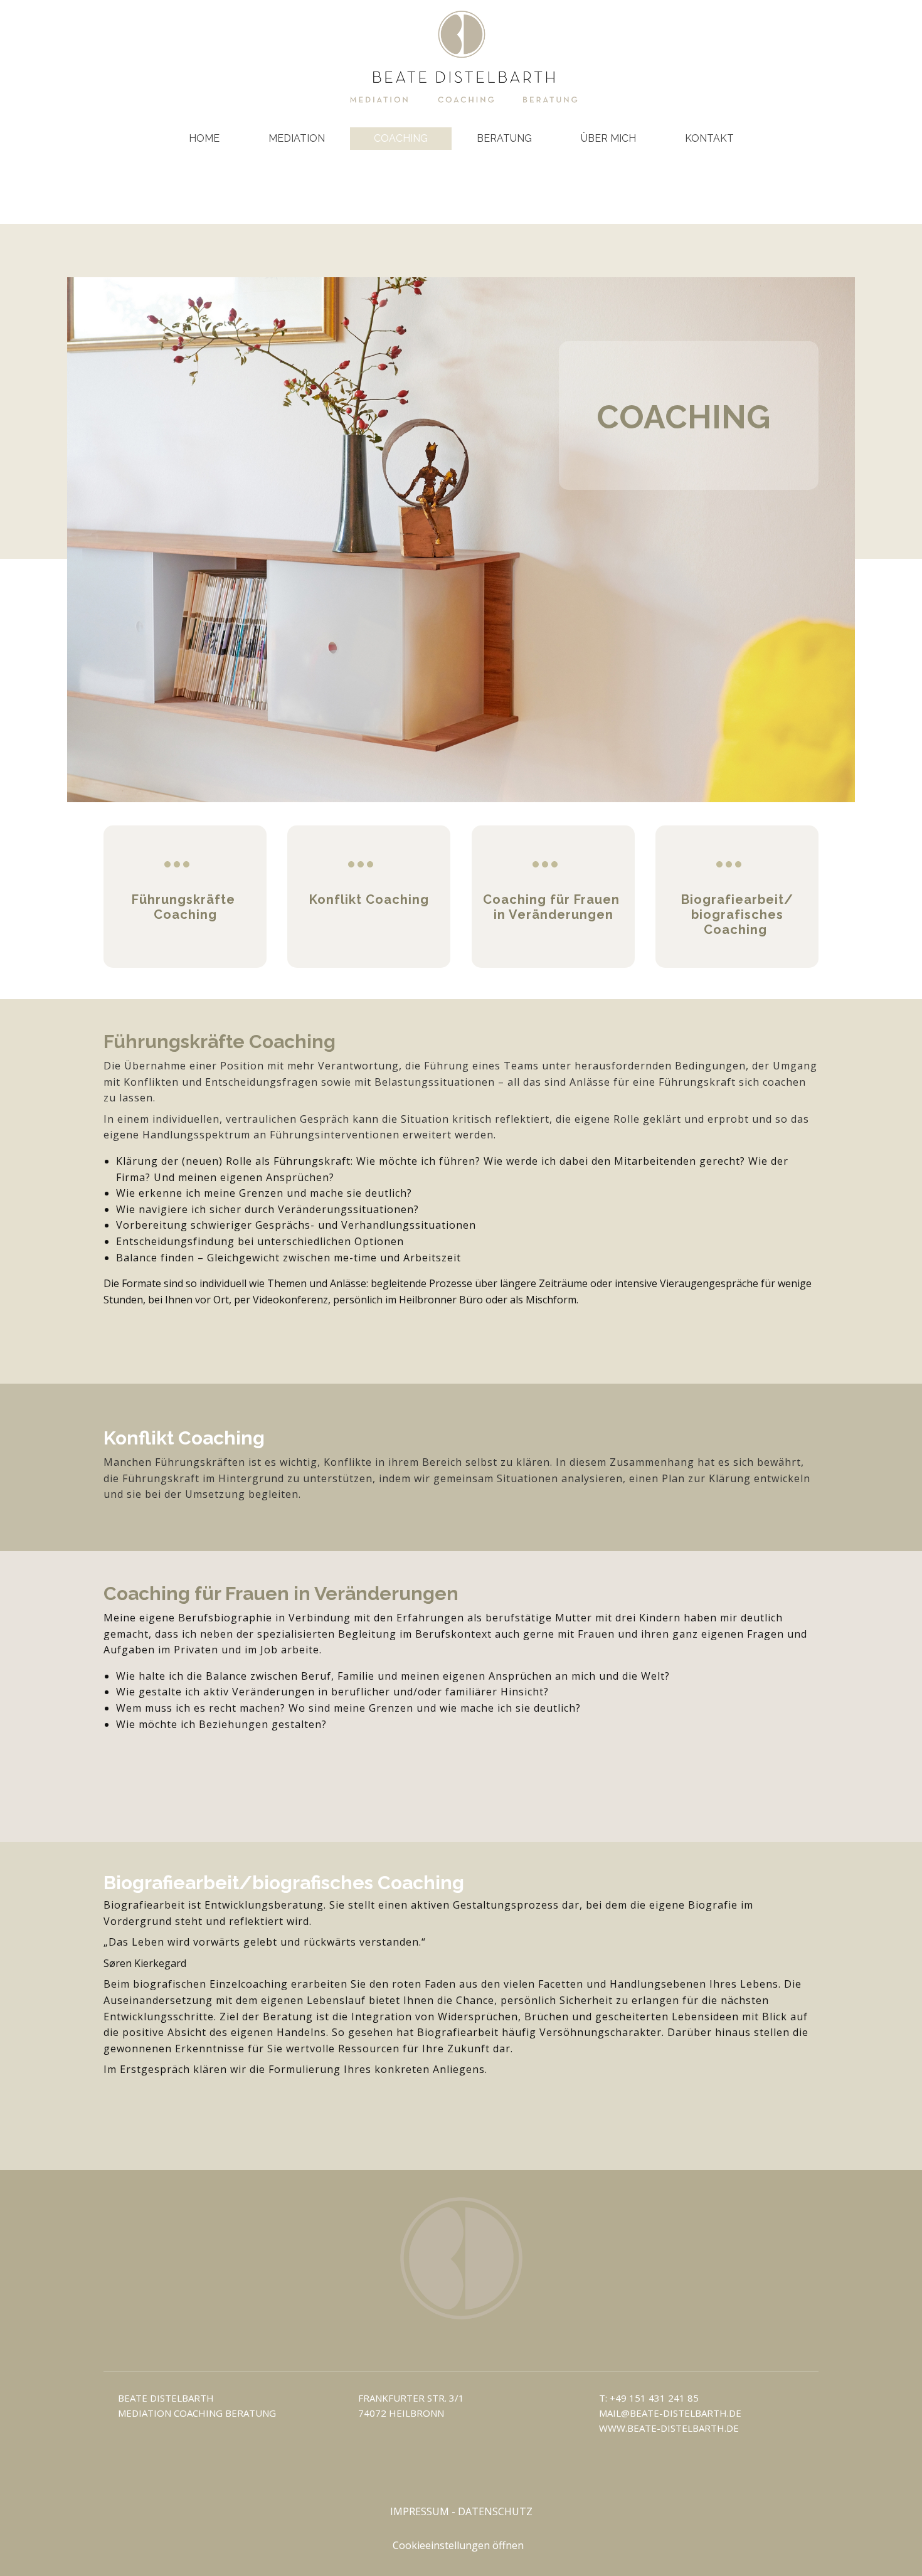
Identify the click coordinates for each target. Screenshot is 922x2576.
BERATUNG (504, 138)
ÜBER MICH (608, 138)
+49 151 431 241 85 (654, 2398)
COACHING (401, 138)
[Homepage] (461, 56)
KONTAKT (709, 138)
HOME (204, 138)
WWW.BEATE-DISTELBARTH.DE (669, 2428)
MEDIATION (297, 138)
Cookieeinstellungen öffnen (458, 2545)
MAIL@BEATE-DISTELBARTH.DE (670, 2413)
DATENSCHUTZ (495, 2511)
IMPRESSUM (420, 2511)
